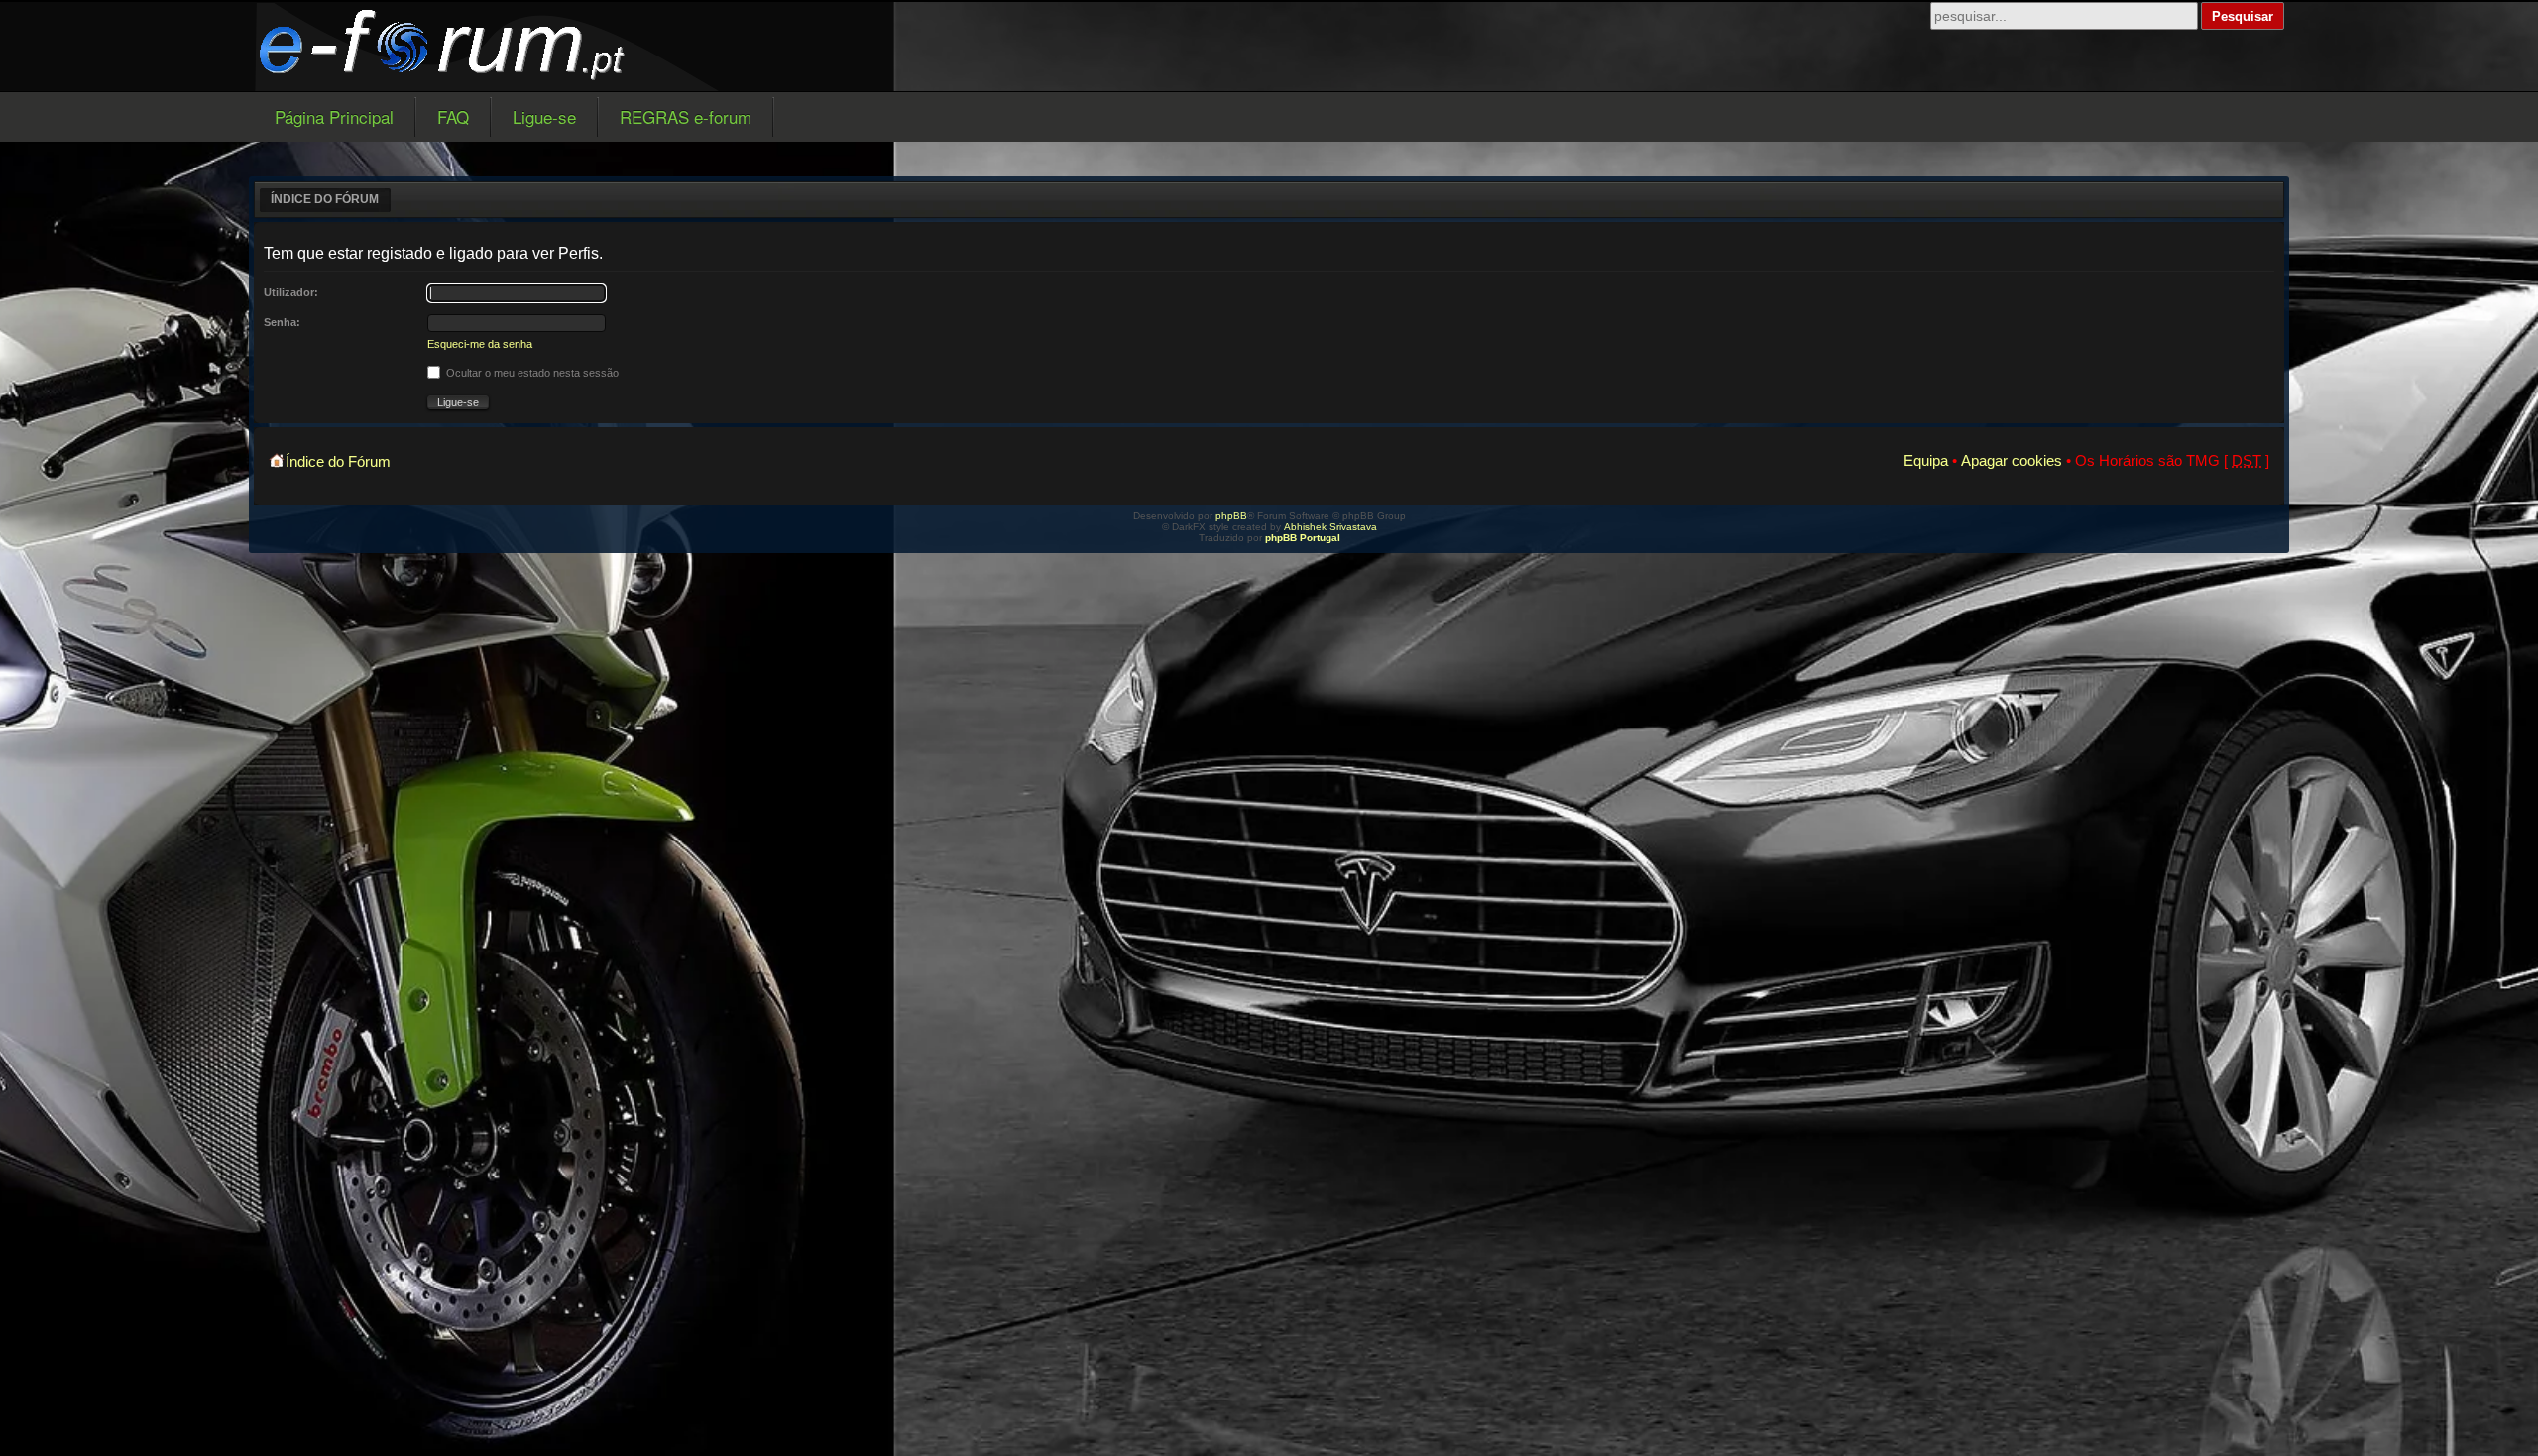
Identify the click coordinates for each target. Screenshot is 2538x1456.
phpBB (1231, 516)
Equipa (1926, 460)
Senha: (282, 322)
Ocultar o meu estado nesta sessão (531, 373)
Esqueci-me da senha (480, 344)
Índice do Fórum (325, 199)
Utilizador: (291, 292)
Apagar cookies (2012, 460)
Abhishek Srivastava (1330, 527)
